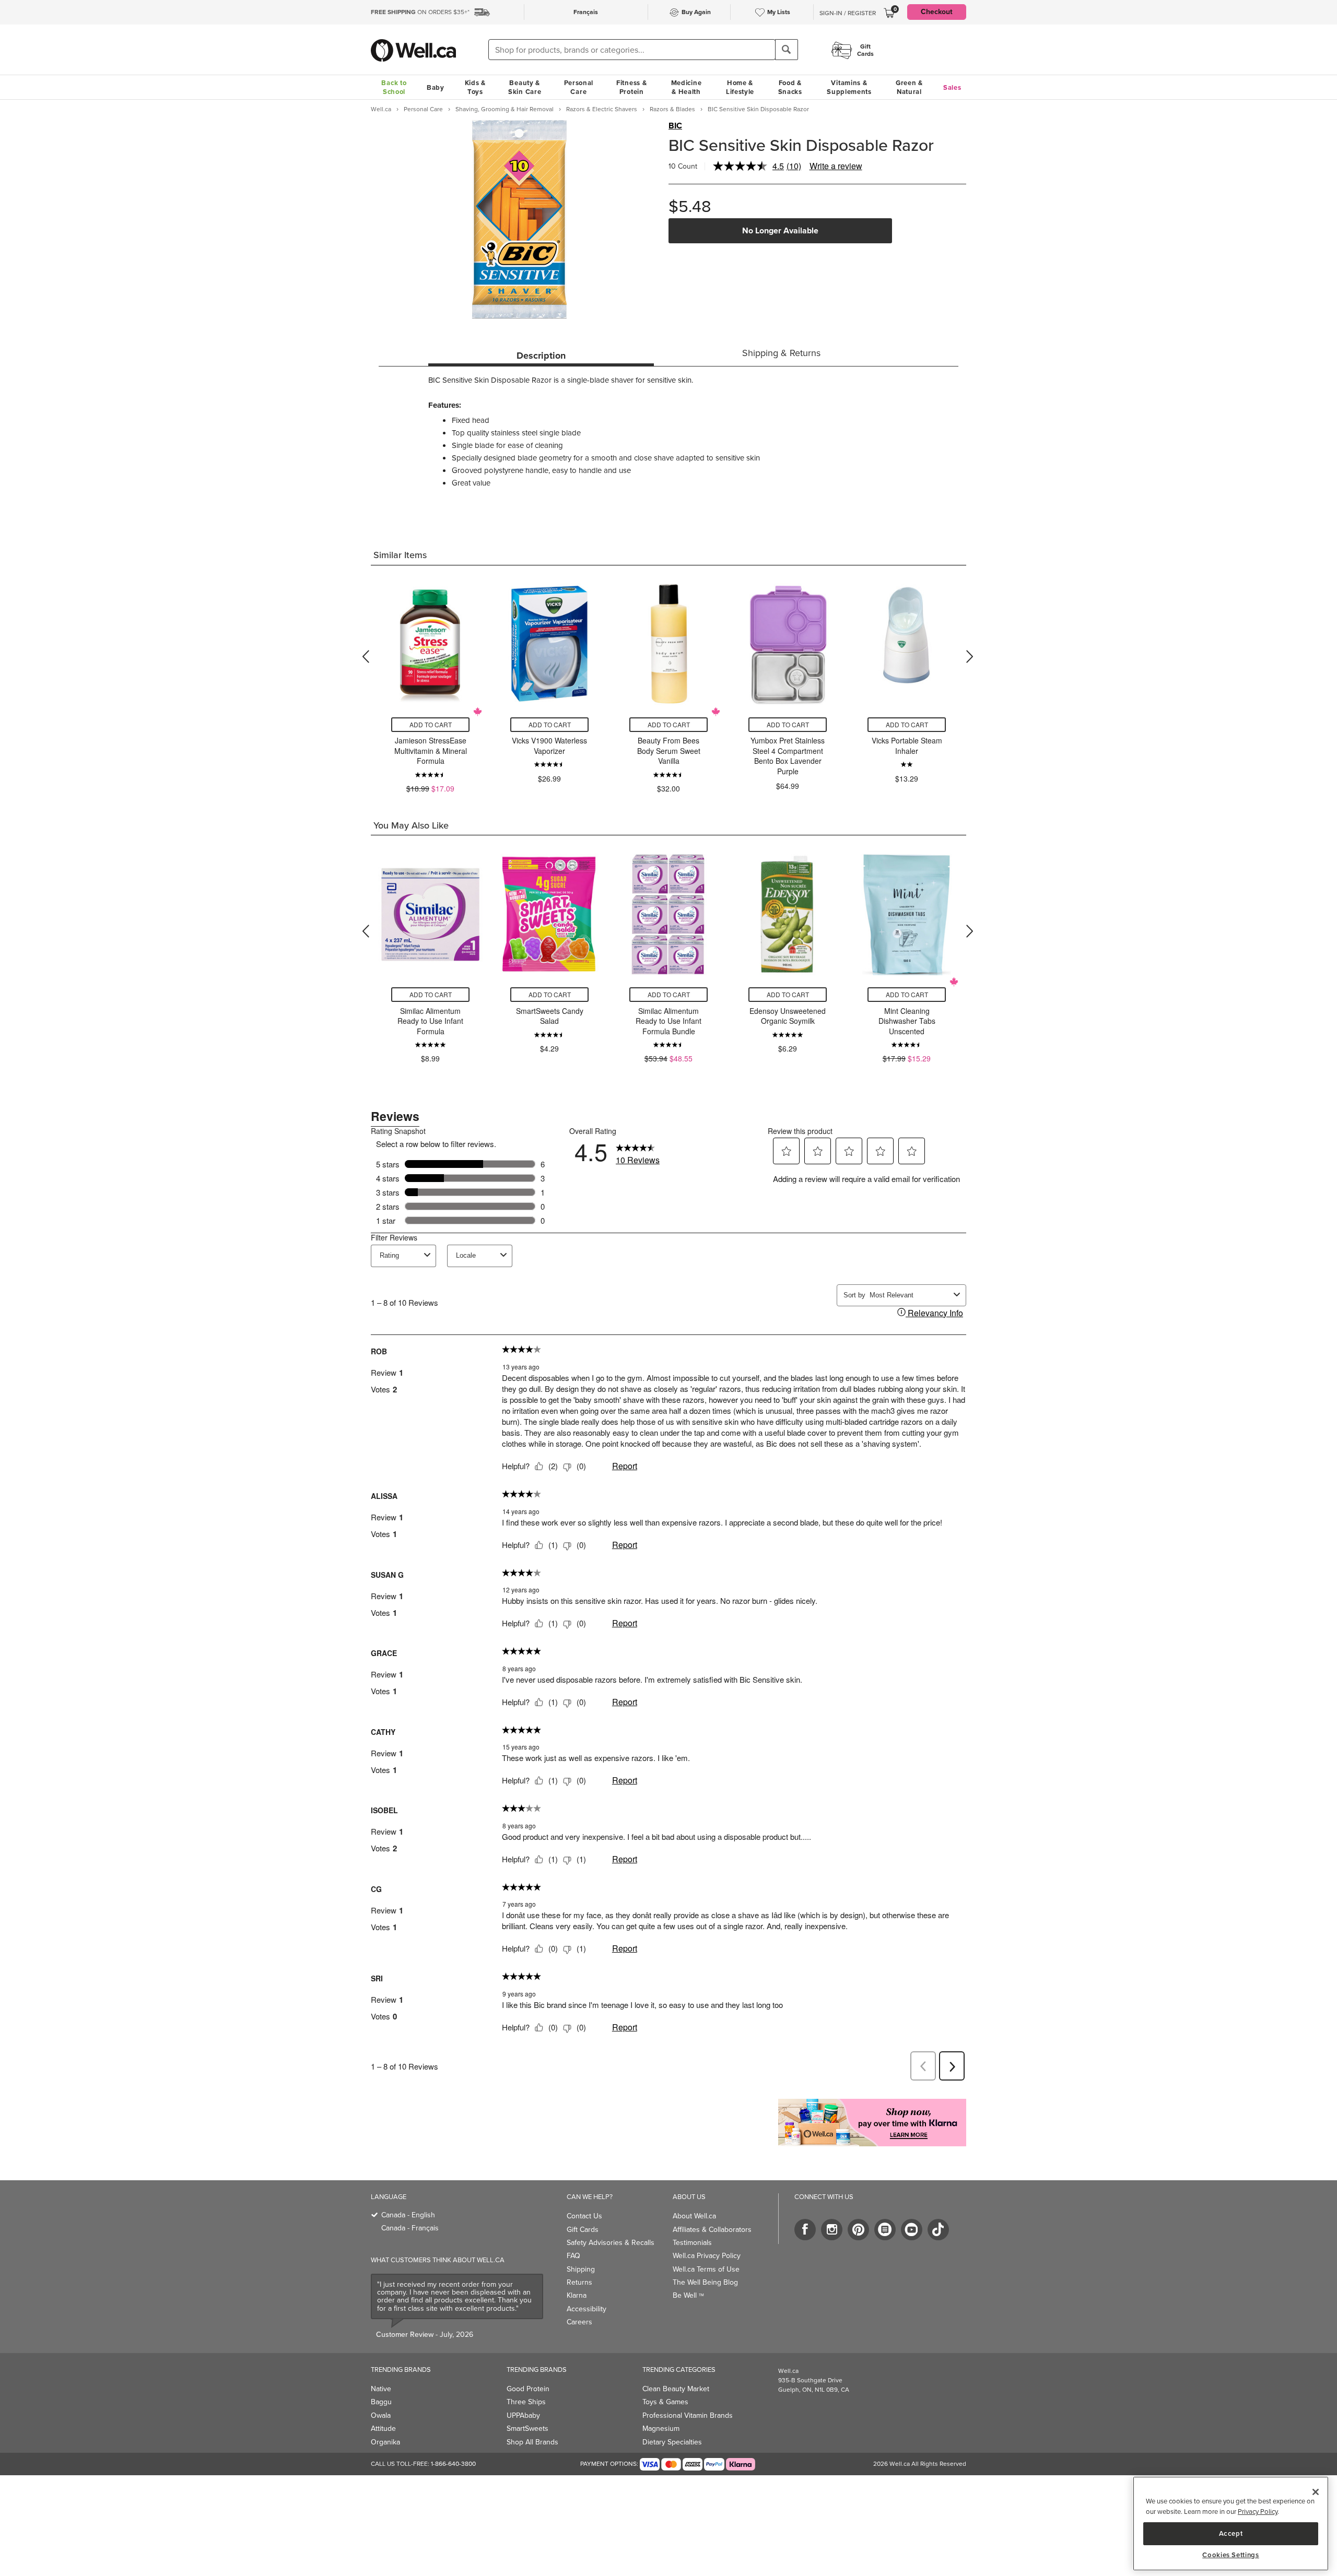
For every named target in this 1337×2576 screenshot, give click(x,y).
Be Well (688, 2295)
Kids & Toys (475, 87)
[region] (1231, 2524)
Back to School (394, 87)
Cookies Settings (1231, 2555)
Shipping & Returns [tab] (781, 353)
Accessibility (587, 2309)
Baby (436, 87)
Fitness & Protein (631, 87)
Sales (952, 87)
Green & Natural (909, 87)
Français (586, 12)
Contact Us (584, 2216)
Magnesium (661, 2429)
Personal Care (579, 87)
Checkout (937, 12)
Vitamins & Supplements (849, 87)
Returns (579, 2282)
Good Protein (528, 2389)
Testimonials (692, 2243)
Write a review (836, 166)
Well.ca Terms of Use (706, 2269)
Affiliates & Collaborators (712, 2230)
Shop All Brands (532, 2442)
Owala (381, 2415)
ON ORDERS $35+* (420, 12)
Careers (579, 2322)
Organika (385, 2442)
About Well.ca (694, 2216)
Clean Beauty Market (676, 2389)
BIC (675, 126)
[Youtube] (912, 2230)
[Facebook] (805, 2230)
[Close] (1316, 2492)
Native (381, 2389)
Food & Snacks (790, 87)
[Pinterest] (858, 2230)
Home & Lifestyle (740, 87)
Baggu (381, 2402)
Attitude (383, 2429)
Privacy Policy (1258, 2512)
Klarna (577, 2295)
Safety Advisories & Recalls (611, 2243)
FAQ (573, 2256)
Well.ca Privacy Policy (707, 2256)
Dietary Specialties (672, 2442)
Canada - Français (410, 2228)
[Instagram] (832, 2230)
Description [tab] (541, 356)
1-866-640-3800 (453, 2464)
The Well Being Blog (705, 2282)
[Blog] (885, 2230)
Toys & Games (665, 2402)
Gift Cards (583, 2230)
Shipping (581, 2269)
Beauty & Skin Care (525, 87)
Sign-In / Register (848, 13)
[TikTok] (938, 2230)
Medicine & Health (687, 87)
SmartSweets (527, 2429)
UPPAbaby (523, 2415)
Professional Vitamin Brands (688, 2415)
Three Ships (526, 2402)
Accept (1231, 2533)
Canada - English (408, 2215)
